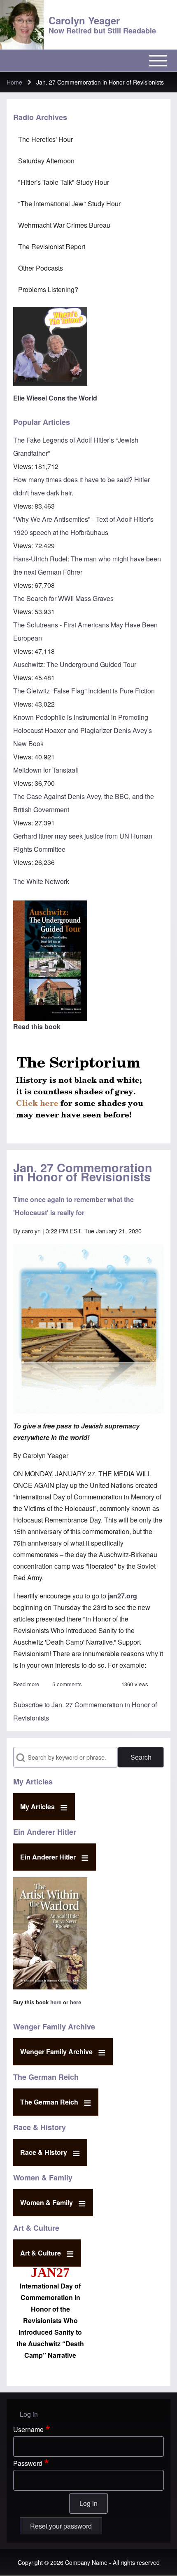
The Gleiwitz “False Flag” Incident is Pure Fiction (84, 691)
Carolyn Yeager (84, 20)
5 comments (67, 1684)
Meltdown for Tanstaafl (46, 770)
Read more (26, 1684)
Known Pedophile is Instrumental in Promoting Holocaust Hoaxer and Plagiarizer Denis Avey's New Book (83, 730)
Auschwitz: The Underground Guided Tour (75, 664)
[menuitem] (88, 139)
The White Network (41, 881)
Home (14, 82)
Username (28, 2429)
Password (28, 2463)
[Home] (22, 25)
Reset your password (61, 2526)
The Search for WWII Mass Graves (63, 598)
